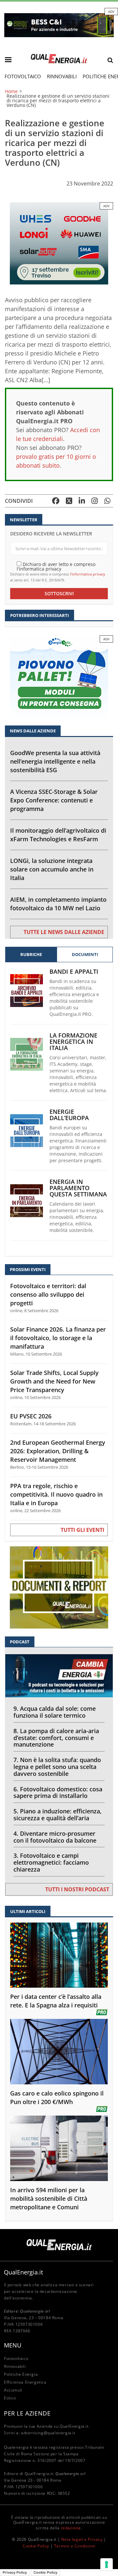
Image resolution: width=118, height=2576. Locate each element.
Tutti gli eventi (82, 1530)
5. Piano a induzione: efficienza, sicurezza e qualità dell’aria (58, 1815)
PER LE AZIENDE (27, 2413)
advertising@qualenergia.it (48, 2433)
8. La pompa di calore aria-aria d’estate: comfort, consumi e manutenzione (56, 1738)
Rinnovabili (62, 76)
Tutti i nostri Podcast (77, 1889)
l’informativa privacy (88, 574)
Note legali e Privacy (82, 2539)
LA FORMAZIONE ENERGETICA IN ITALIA (73, 1042)
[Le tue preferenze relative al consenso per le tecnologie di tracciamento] (107, 2564)
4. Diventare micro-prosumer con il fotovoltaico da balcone (55, 1837)
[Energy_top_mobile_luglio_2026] (59, 25)
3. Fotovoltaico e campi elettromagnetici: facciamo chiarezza (51, 1862)
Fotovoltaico (23, 76)
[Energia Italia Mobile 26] (59, 676)
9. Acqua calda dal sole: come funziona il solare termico (55, 1712)
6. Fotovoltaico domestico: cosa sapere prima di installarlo (58, 1792)
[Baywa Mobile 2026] (59, 243)
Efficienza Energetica (25, 2382)
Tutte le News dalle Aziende (64, 932)
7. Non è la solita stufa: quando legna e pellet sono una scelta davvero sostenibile (57, 1767)
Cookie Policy (36, 2546)
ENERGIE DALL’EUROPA (69, 1115)
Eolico (10, 2398)
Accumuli (13, 2390)
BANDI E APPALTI (74, 972)
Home (11, 91)
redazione (71, 2528)
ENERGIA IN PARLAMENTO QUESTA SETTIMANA (78, 1188)
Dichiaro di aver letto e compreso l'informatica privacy (56, 566)
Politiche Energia (21, 2374)
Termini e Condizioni (75, 2546)
